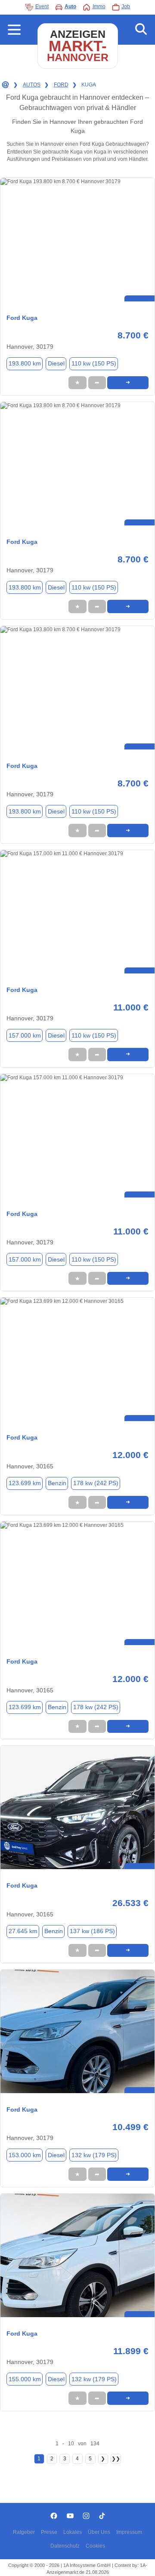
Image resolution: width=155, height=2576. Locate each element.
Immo (99, 6)
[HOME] (5, 85)
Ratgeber (24, 2532)
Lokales (73, 2532)
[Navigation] (14, 30)
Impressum (129, 2532)
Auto (70, 6)
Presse (49, 2532)
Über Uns (99, 2532)
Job (126, 6)
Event (42, 6)
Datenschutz (65, 2546)
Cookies (95, 2546)
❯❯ (116, 2459)
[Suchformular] (141, 30)
